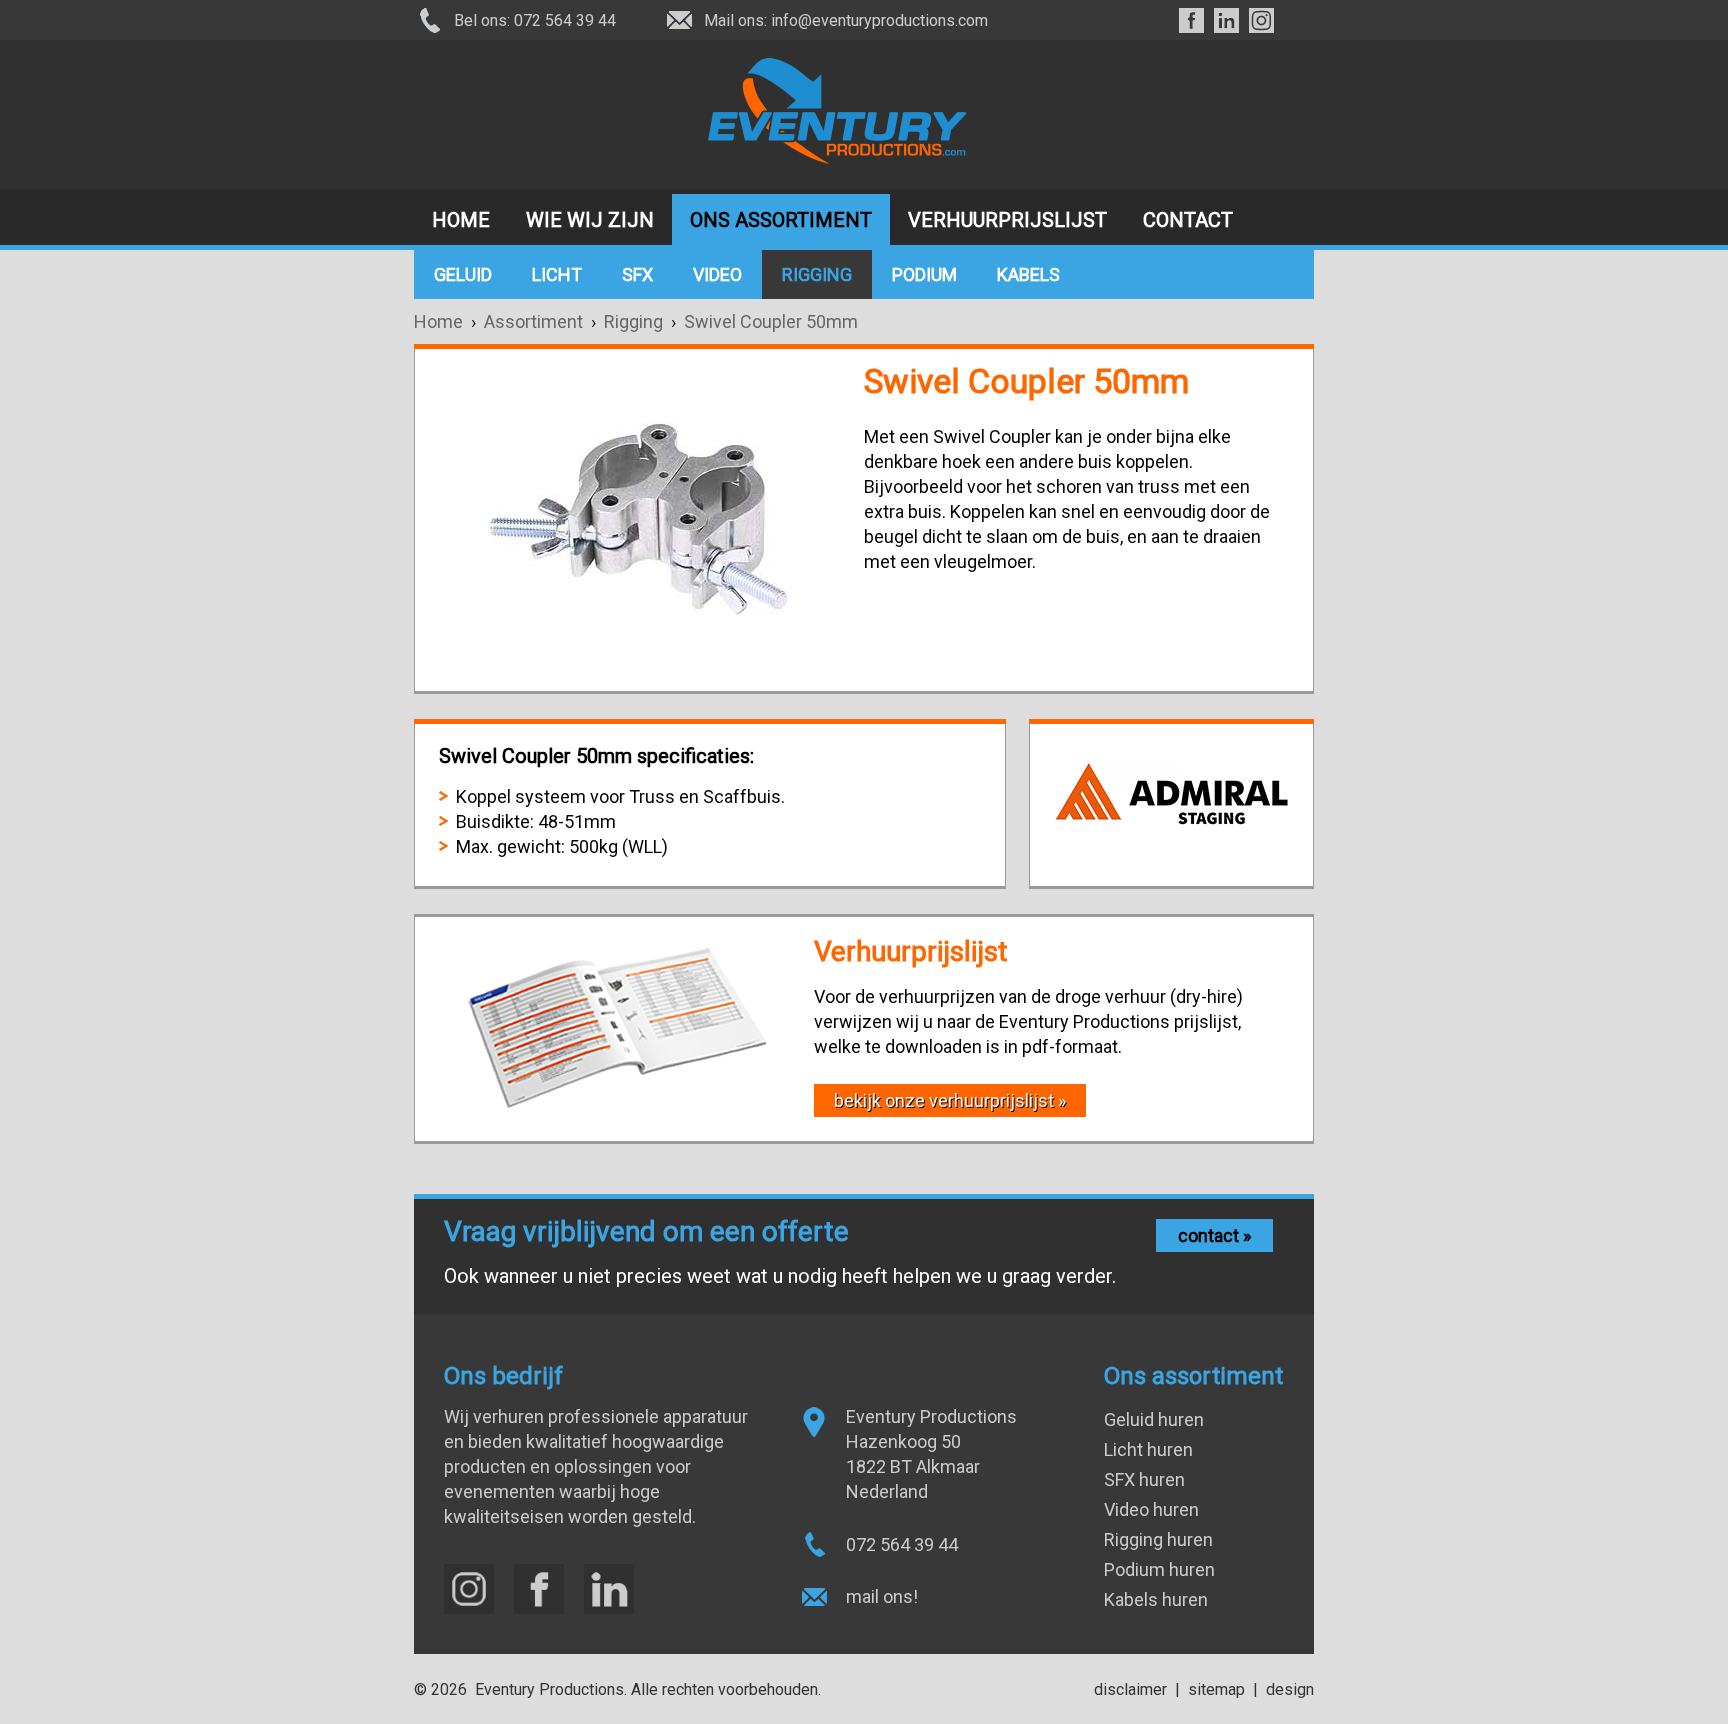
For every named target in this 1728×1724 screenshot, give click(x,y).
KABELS (1028, 274)
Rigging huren (1158, 1539)
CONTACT (1188, 220)
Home (438, 321)
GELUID (463, 274)
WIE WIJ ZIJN (590, 220)
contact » (1214, 1235)
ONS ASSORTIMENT (781, 220)
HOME (461, 220)
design (1290, 1689)
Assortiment (537, 321)
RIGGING (817, 274)
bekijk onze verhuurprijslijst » (950, 1100)
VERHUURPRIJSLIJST (1007, 220)
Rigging (633, 321)
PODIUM (924, 274)
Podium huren (1159, 1569)
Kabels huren (1156, 1599)
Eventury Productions (549, 1689)
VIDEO (717, 274)
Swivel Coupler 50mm (771, 321)
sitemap (1216, 1689)
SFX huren (1144, 1479)
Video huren (1151, 1509)
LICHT (557, 274)
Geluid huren (1154, 1419)
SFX (637, 274)
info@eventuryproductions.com (879, 20)
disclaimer (1130, 1689)
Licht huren (1148, 1449)
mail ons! (882, 1596)
